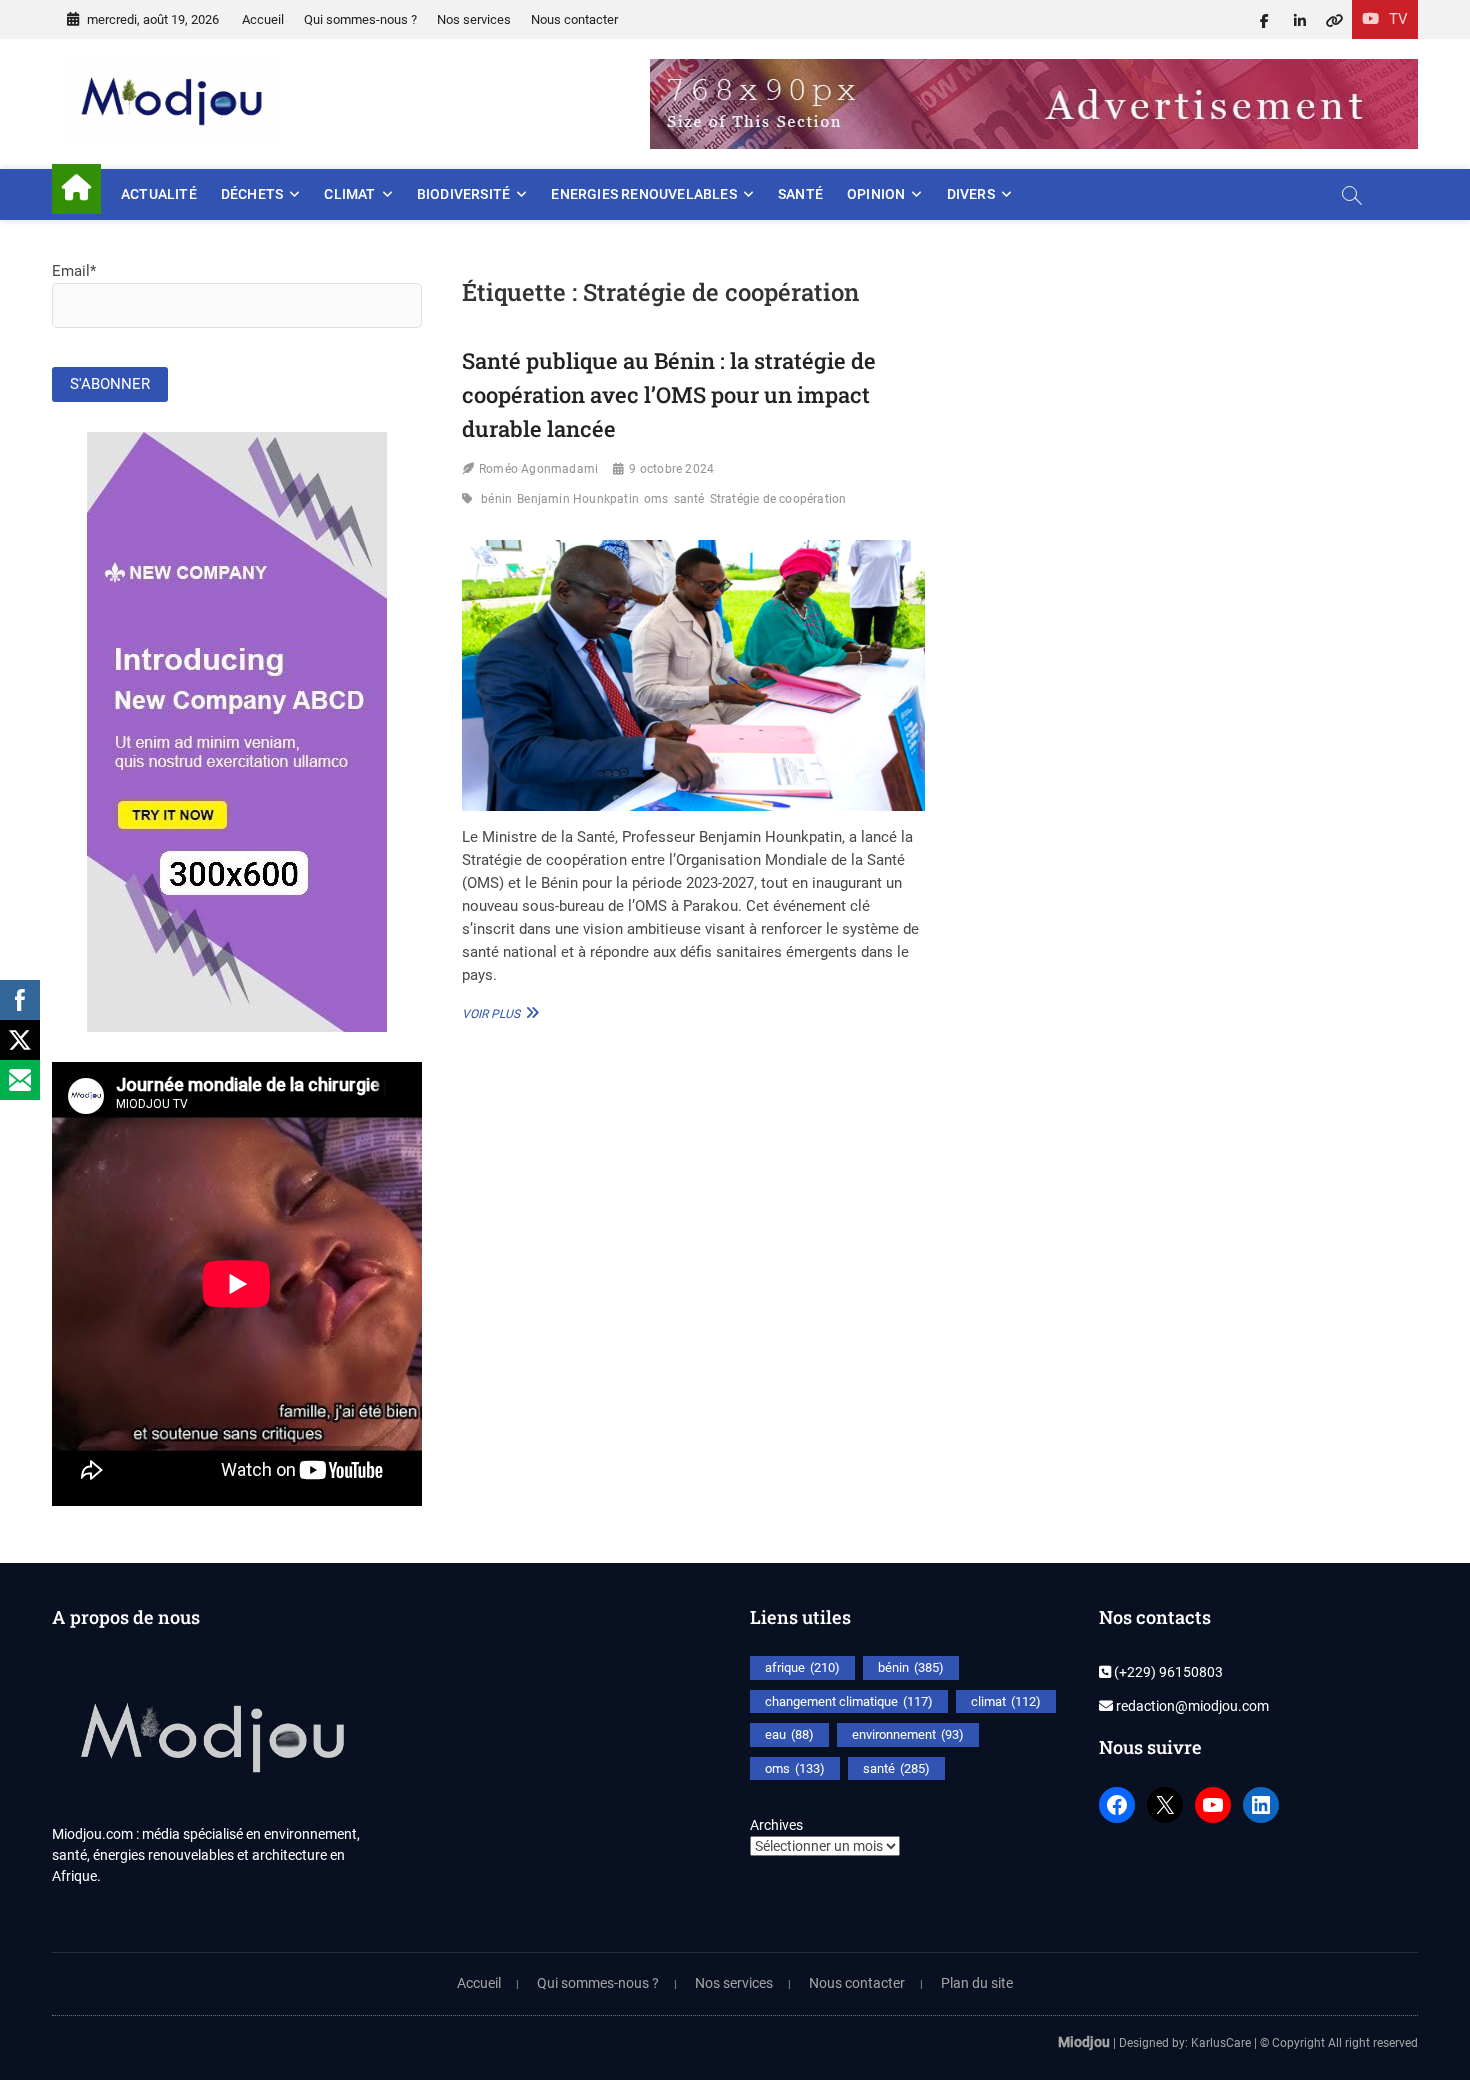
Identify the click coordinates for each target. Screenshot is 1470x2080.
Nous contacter (574, 19)
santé (689, 499)
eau (789, 1734)
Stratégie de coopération (778, 499)
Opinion (876, 194)
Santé (800, 194)
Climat (349, 194)
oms (656, 499)
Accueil (263, 19)
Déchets (252, 194)
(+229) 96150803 (1167, 1672)
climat (1006, 1701)
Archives (776, 1825)
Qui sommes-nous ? (360, 19)
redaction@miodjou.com (1191, 1706)
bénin (496, 499)
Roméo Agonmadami (538, 469)
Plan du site (977, 1983)
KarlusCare (1221, 2043)
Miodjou (1084, 2042)
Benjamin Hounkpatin (578, 499)
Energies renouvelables (643, 194)
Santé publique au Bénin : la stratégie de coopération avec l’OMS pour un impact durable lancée (669, 394)
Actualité (159, 194)
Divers (971, 194)
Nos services (474, 19)
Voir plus (498, 1013)
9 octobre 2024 (671, 469)
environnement (908, 1734)
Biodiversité (463, 194)
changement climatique (849, 1701)
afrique (802, 1667)
